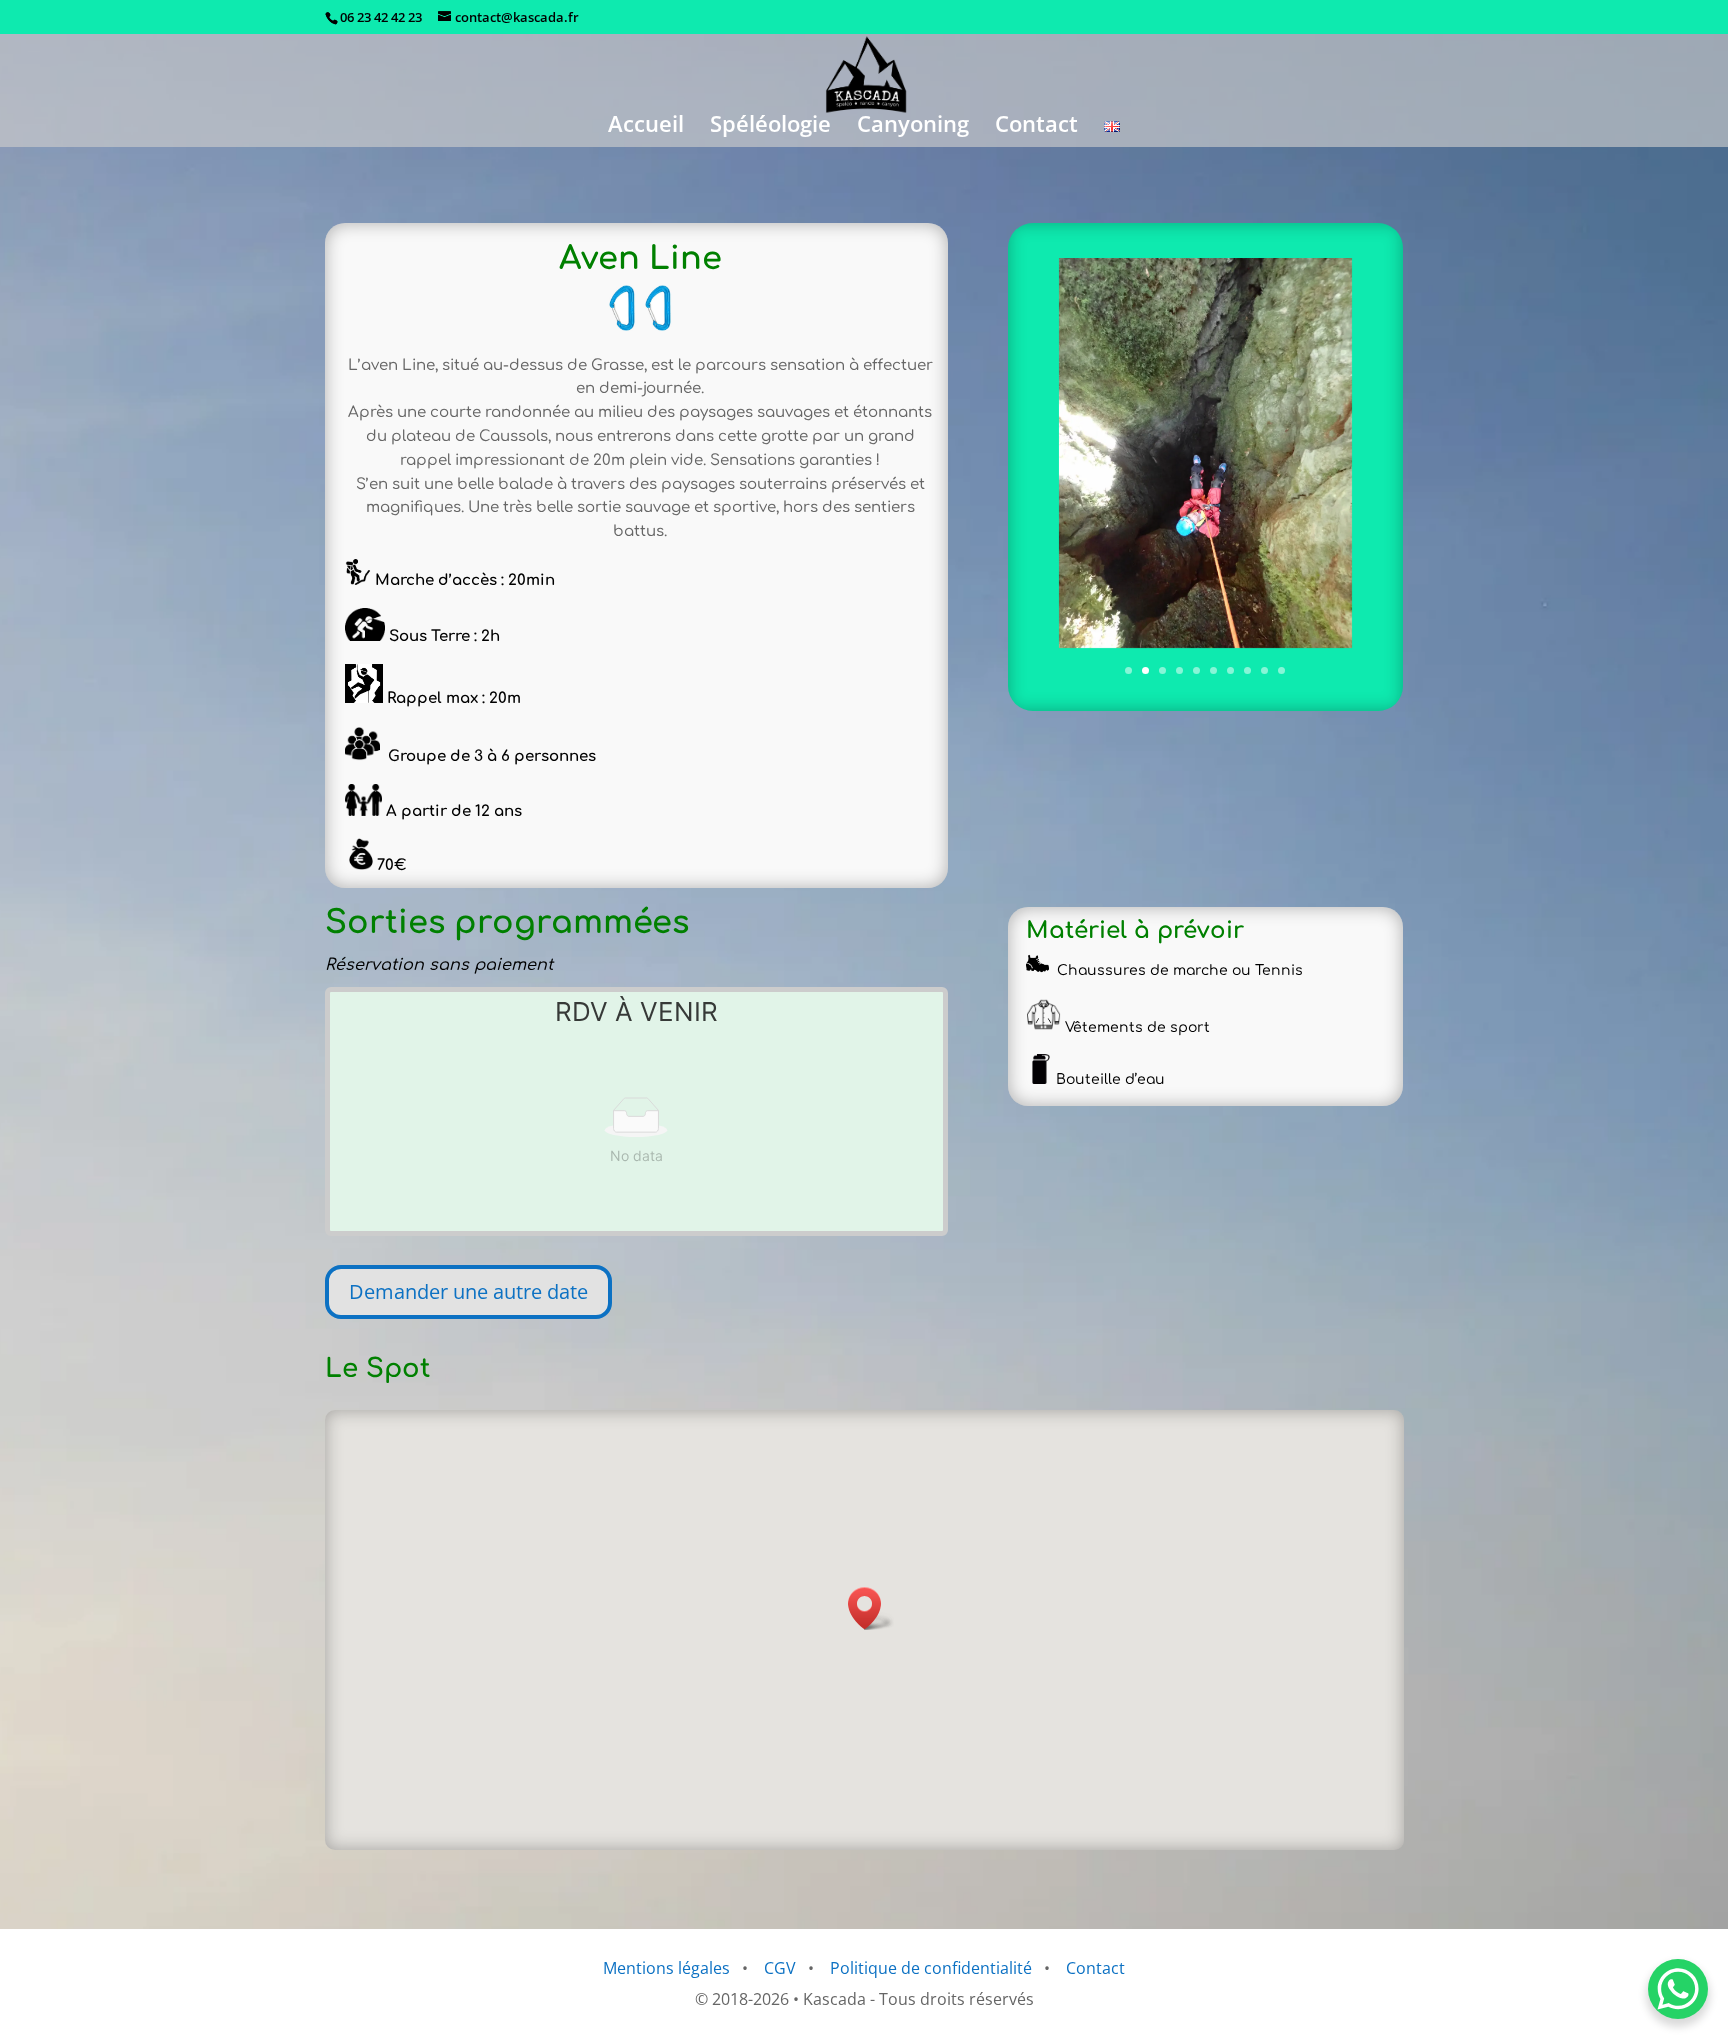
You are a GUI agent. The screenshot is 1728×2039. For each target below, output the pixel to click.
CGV (780, 1968)
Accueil (646, 127)
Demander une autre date (468, 1291)
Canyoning (913, 127)
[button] (871, 1608)
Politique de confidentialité (931, 1968)
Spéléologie (770, 127)
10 (1281, 670)
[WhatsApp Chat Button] (1678, 1989)
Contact (1036, 127)
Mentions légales (666, 1968)
